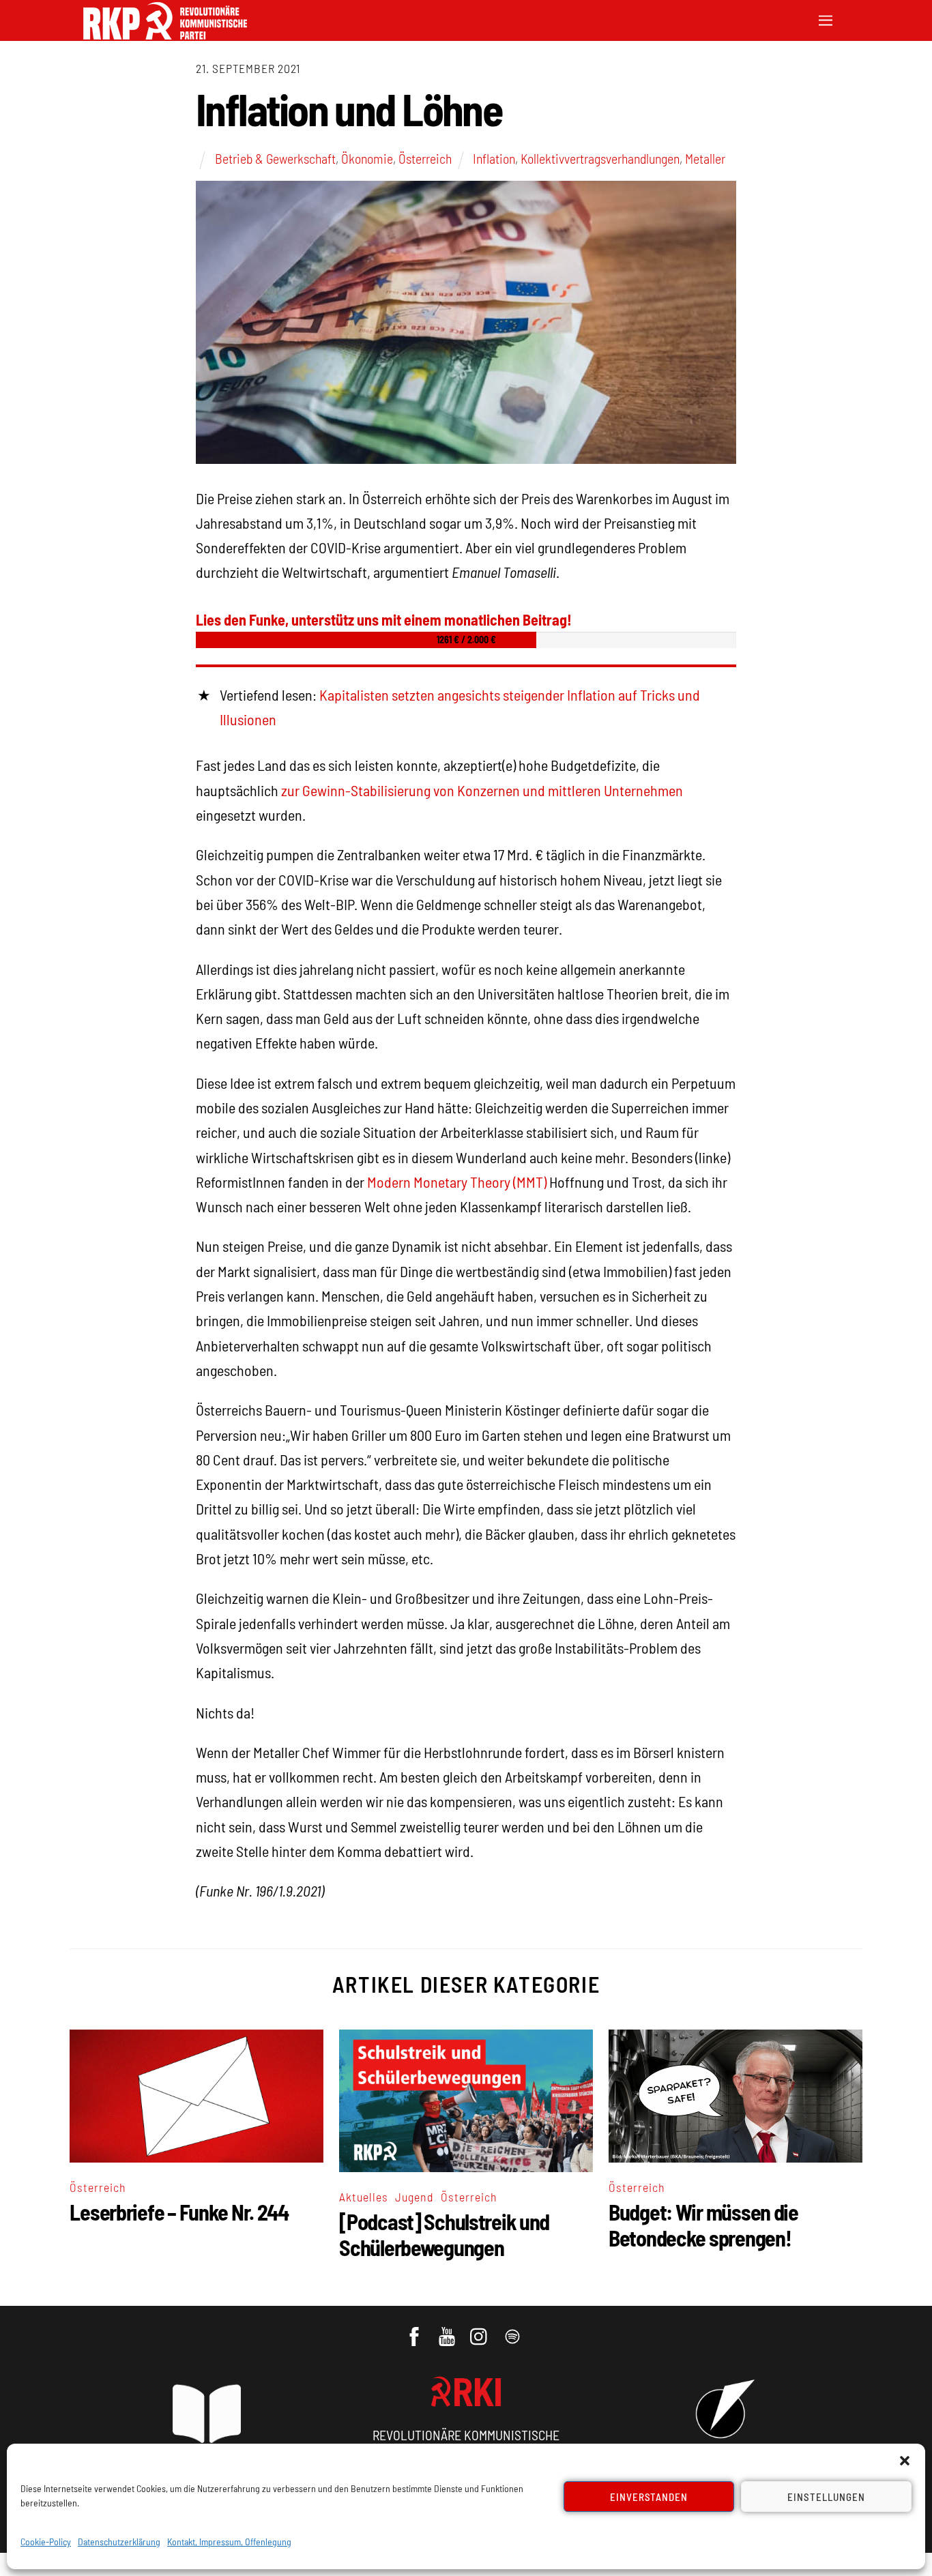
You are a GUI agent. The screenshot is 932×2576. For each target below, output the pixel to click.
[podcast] (513, 2330)
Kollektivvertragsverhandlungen (600, 158)
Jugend (414, 2197)
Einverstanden (649, 2497)
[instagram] (481, 2330)
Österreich (425, 158)
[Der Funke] (165, 35)
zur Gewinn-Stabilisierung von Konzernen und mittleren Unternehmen (482, 790)
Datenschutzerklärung (119, 2542)
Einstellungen (826, 2497)
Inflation (494, 158)
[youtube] (448, 2330)
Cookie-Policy (46, 2542)
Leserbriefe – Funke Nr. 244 (179, 2212)
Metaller (705, 158)
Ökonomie (367, 158)
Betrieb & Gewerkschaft (275, 158)
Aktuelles (364, 2197)
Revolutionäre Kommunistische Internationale (466, 2442)
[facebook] (415, 2330)
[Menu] (826, 19)
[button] (905, 2461)
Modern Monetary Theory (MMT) (457, 1182)
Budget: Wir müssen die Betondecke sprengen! (703, 2225)
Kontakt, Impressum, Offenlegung (229, 2542)
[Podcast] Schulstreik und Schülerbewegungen (444, 2234)
